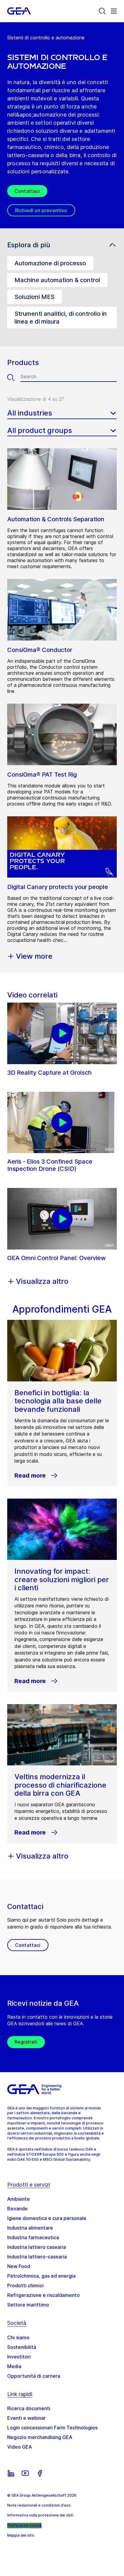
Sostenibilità (22, 2347)
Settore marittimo (28, 2305)
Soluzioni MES (34, 297)
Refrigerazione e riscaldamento (43, 2295)
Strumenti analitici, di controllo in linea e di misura (61, 318)
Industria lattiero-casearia (37, 2257)
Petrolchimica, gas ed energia (41, 2276)
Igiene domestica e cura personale (47, 2218)
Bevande (17, 2209)
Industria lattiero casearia (37, 2247)
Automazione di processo (50, 263)
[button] (62, 245)
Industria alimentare (30, 2228)
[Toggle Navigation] (114, 11)
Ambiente (19, 2199)
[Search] (102, 11)
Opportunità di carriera (34, 2376)
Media (14, 2366)
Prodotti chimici (25, 2285)
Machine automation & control (57, 280)
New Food (19, 2266)
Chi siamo (18, 2337)
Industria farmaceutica (33, 2237)
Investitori (19, 2357)
